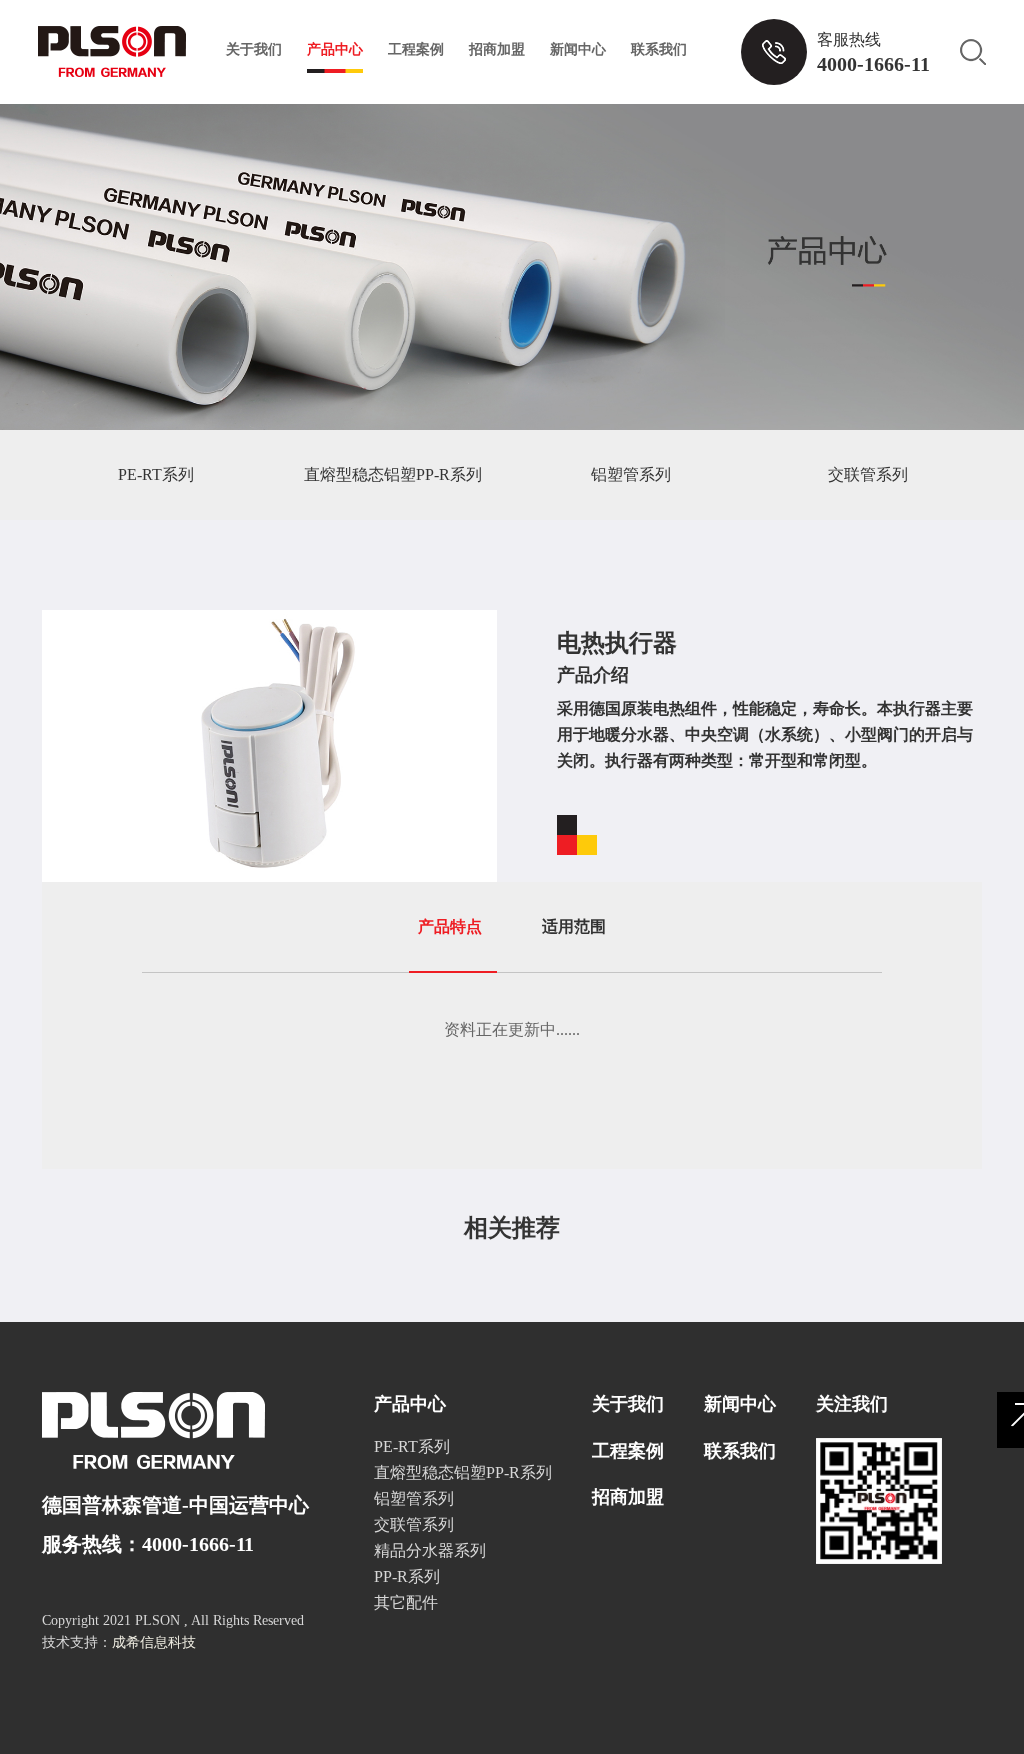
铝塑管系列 (631, 474)
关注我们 (852, 1404)
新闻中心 (578, 49)
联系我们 (659, 49)
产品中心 (335, 49)
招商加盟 (497, 49)
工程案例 (416, 49)
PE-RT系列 (156, 474)
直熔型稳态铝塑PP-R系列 (393, 474)
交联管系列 (868, 474)
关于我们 (254, 49)
